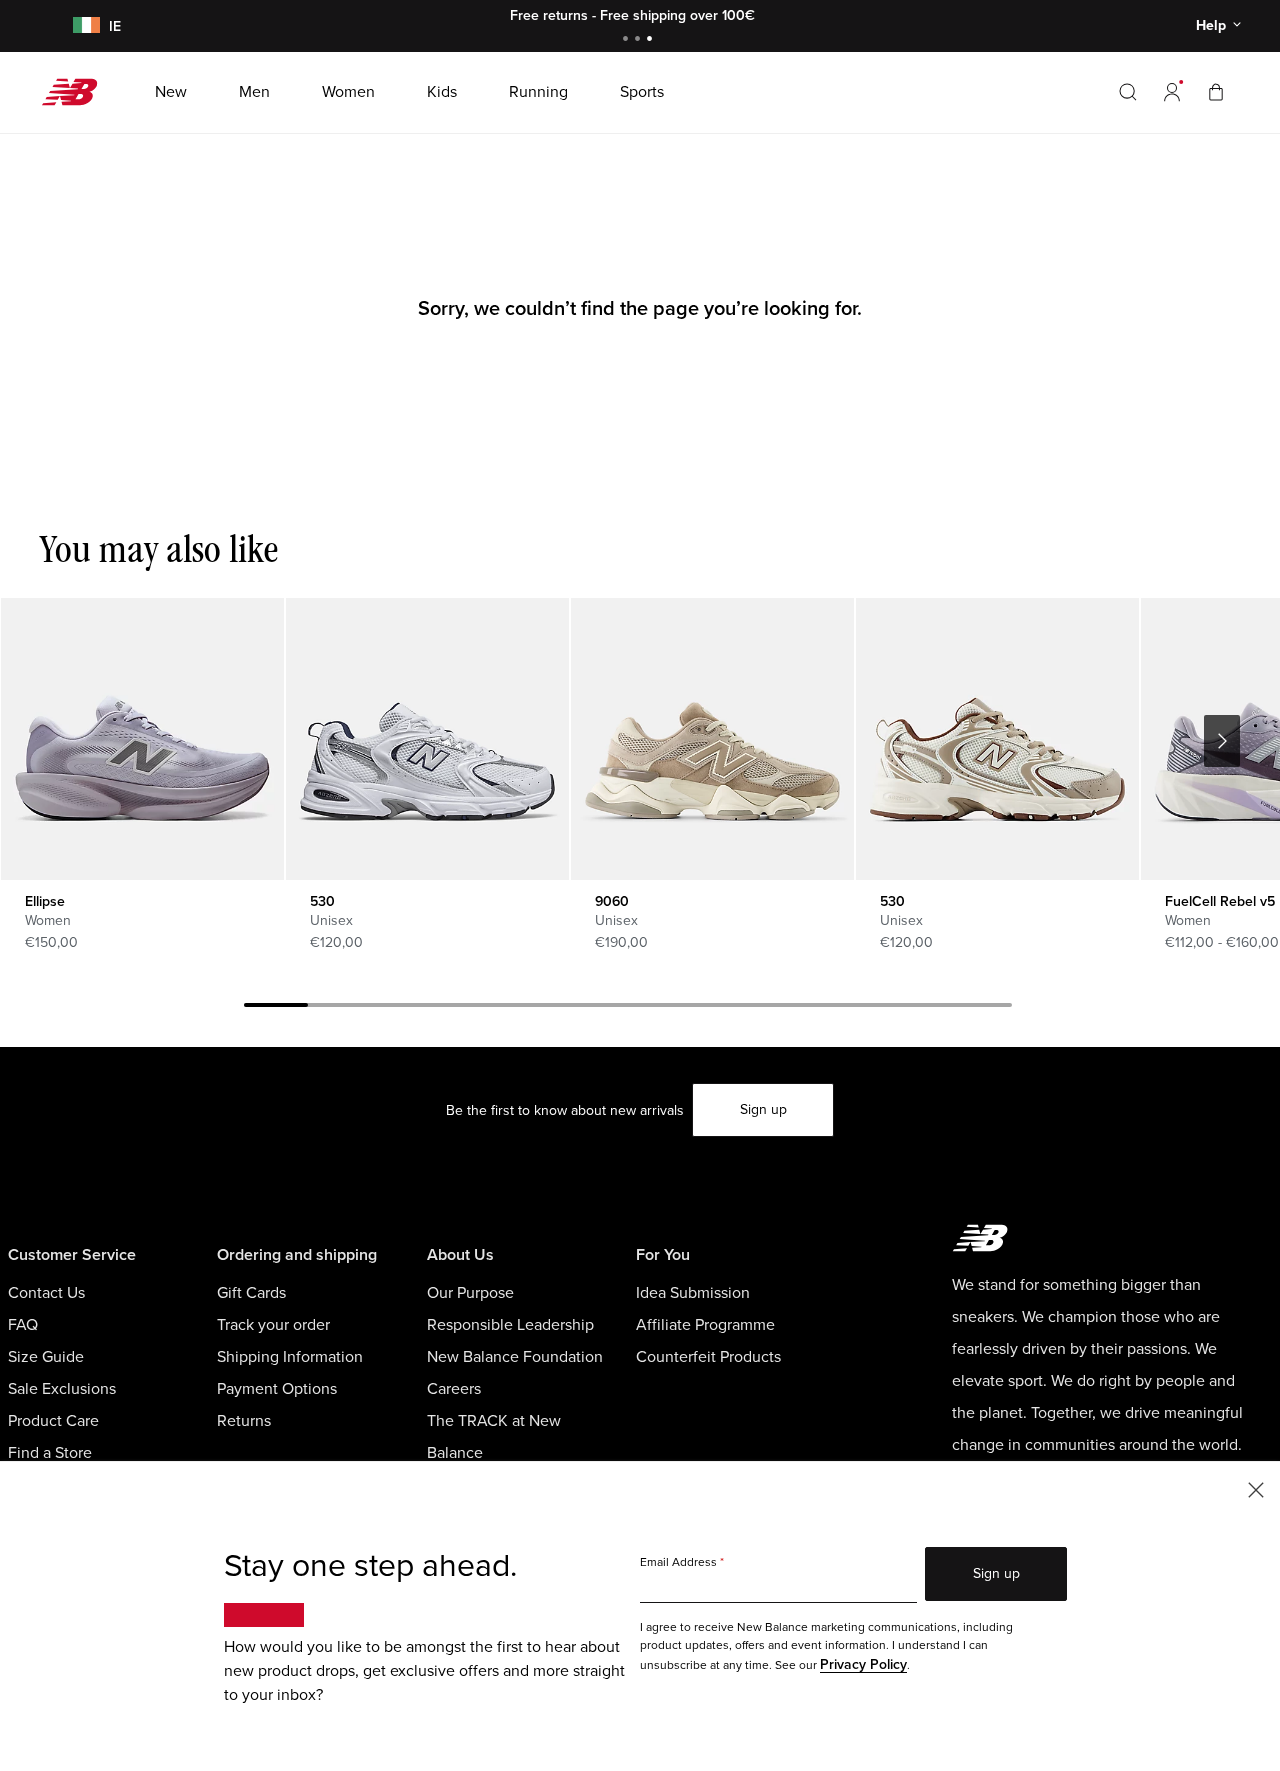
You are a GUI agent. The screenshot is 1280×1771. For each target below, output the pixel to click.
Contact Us (46, 1293)
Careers (454, 1389)
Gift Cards (251, 1293)
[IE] (83, 26)
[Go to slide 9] (788, 1008)
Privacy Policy (863, 1664)
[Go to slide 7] (660, 1008)
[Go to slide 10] (852, 1008)
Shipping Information (290, 1357)
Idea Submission (693, 1293)
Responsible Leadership (510, 1325)
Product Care (53, 1421)
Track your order (273, 1325)
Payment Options (277, 1389)
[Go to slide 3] (652, 40)
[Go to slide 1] (628, 40)
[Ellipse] (142, 739)
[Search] (1128, 92)
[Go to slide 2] (640, 40)
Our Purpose (470, 1293)
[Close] (1256, 1488)
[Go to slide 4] (468, 1008)
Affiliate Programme (705, 1325)
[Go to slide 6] (596, 1008)
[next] (1222, 741)
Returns (244, 1421)
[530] (427, 739)
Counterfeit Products (708, 1357)
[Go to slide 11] (916, 1008)
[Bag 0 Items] (1216, 91)
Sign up (763, 1109)
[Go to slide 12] (980, 1008)
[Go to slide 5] (532, 1008)
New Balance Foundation (515, 1357)
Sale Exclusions (62, 1389)
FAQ (23, 1325)
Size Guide (46, 1357)
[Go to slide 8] (724, 1008)
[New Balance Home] (77, 92)
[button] (1172, 92)
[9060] (712, 739)
